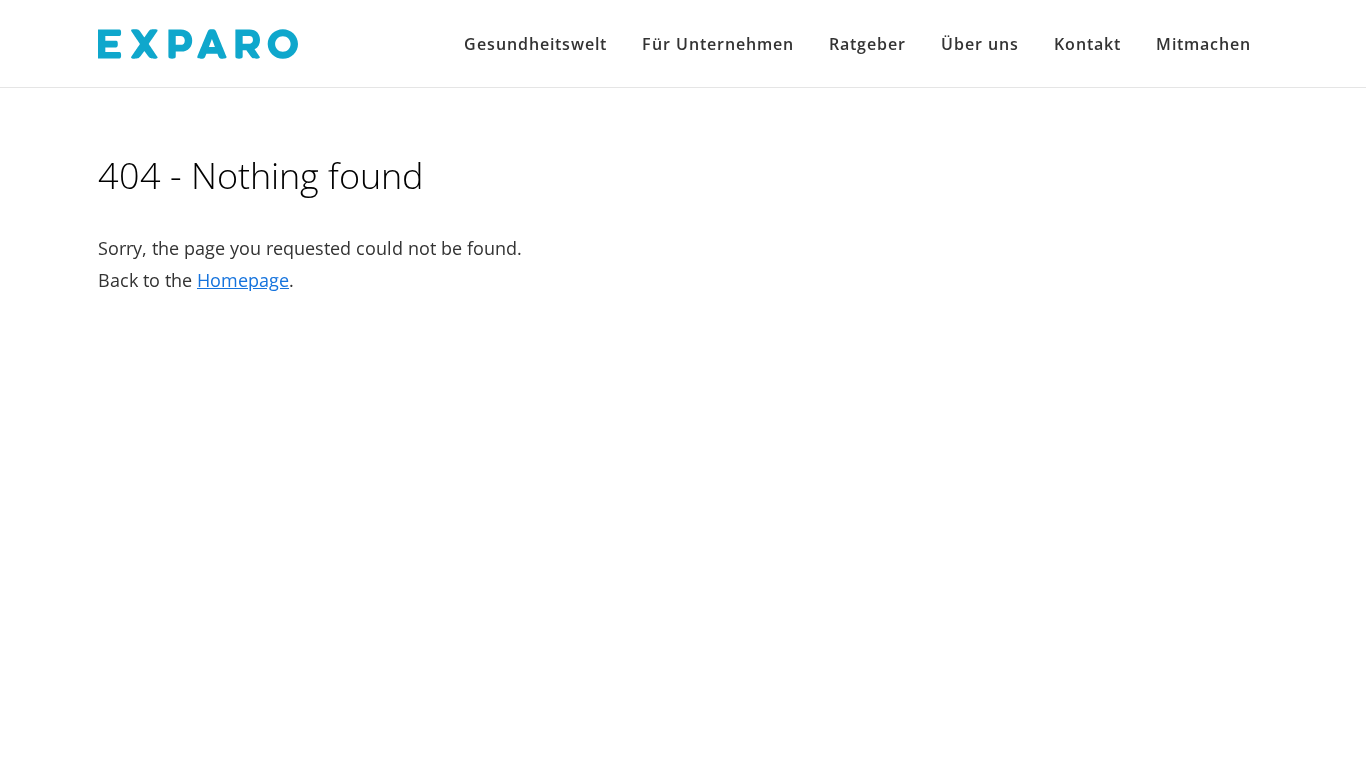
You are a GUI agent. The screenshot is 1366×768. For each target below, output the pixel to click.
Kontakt (1087, 44)
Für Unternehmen (718, 44)
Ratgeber (867, 44)
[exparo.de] (198, 42)
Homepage (243, 280)
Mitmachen (1203, 44)
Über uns (980, 44)
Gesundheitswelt (535, 44)
